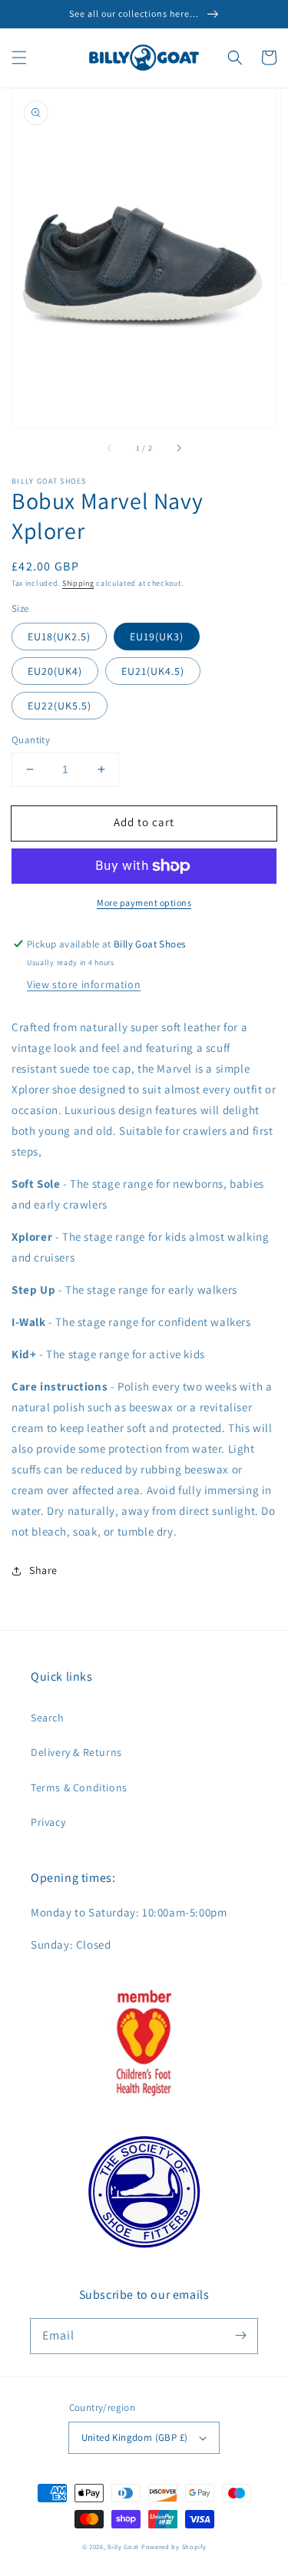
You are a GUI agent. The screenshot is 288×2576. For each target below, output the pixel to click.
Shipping (78, 583)
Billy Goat (123, 2546)
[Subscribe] (240, 2336)
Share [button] (43, 1570)
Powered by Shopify (174, 2546)
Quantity (31, 740)
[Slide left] (110, 448)
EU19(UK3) (157, 637)
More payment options (144, 903)
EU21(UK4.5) (153, 671)
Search (48, 1718)
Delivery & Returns (76, 1752)
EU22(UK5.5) (60, 706)
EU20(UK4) (55, 671)
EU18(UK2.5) (59, 637)
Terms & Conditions (79, 1787)
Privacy (48, 1822)
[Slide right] (178, 448)
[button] (19, 58)
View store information (84, 984)
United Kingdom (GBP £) (135, 2437)
